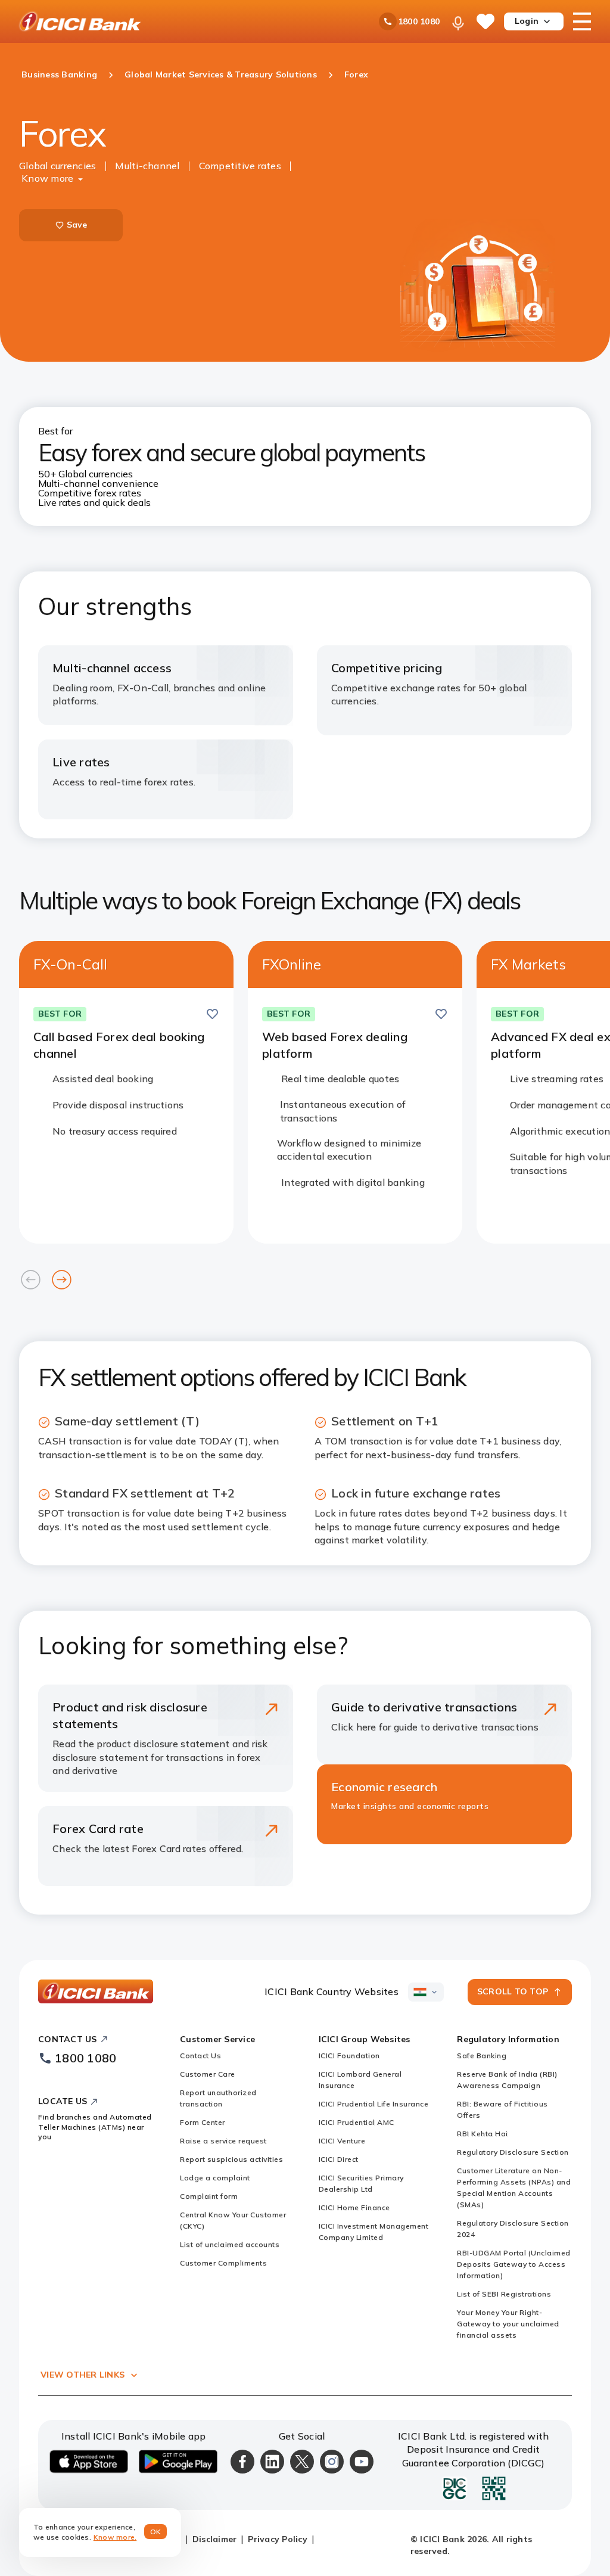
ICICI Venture (342, 2141)
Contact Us (200, 2055)
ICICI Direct (339, 2159)
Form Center (203, 2122)
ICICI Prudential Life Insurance (374, 2104)
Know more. (115, 2537)
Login (527, 21)
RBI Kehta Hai (483, 2134)
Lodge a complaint (215, 2178)
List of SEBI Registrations (504, 2294)
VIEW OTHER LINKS (83, 2375)
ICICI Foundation (349, 2055)
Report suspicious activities (231, 2159)
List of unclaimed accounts (230, 2244)
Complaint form (209, 2196)
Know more (47, 178)
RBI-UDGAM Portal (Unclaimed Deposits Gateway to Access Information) (514, 2264)
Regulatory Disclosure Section (513, 2152)
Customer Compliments (223, 2263)
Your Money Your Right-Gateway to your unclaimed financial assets (508, 2324)
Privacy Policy (278, 2539)
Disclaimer (215, 2539)
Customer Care (208, 2074)
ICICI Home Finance (354, 2207)
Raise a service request (223, 2141)
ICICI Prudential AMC (357, 2122)
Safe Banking (482, 2055)
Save (77, 225)
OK (156, 2532)
